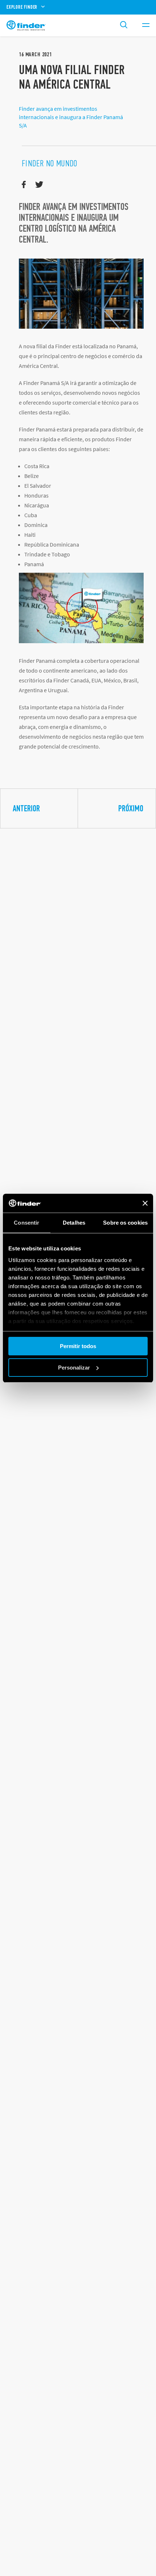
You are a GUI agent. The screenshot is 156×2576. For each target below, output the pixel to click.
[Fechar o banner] (145, 1203)
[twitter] (39, 185)
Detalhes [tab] (74, 1223)
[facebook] (24, 185)
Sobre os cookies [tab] (125, 1223)
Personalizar (74, 1368)
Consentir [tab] (26, 1223)
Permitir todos (78, 1346)
